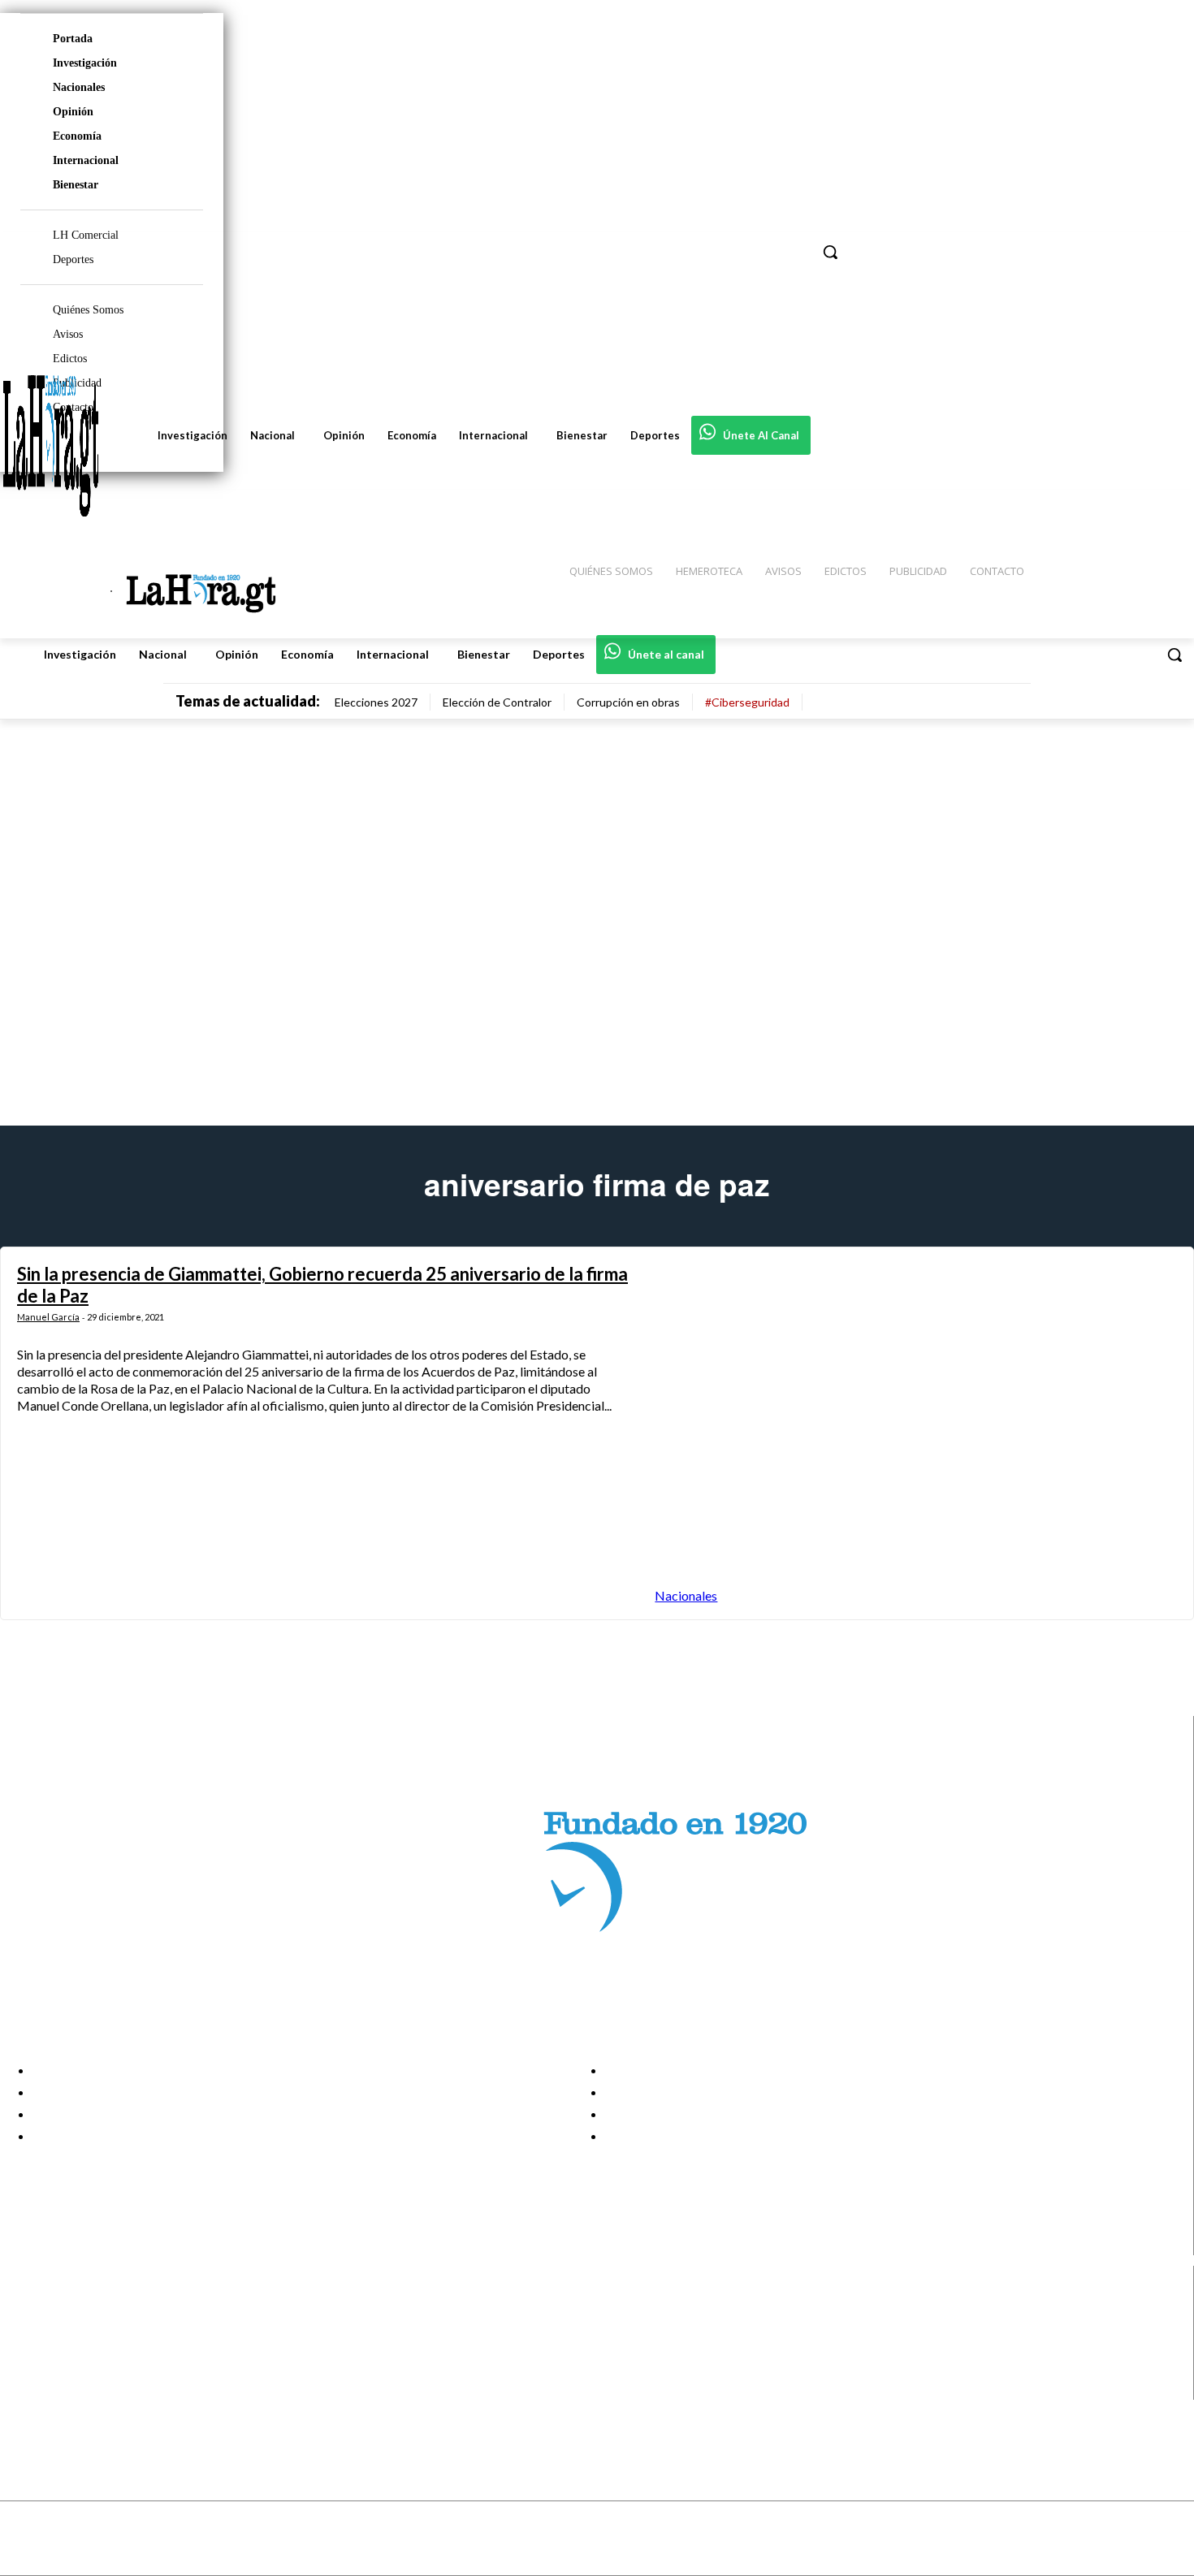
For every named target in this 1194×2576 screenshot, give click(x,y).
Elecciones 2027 (376, 702)
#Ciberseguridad (747, 702)
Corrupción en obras (628, 702)
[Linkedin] (26, 2348)
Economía (77, 136)
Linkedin (72, 2349)
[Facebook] (26, 2308)
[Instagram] (26, 2328)
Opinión (73, 112)
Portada (73, 39)
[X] (26, 2369)
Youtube (72, 2389)
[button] (1175, 655)
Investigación (85, 63)
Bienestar (76, 185)
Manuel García (48, 1317)
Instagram (77, 2327)
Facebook (76, 2307)
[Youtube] (26, 2390)
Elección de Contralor (497, 702)
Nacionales (79, 87)
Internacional (86, 160)
